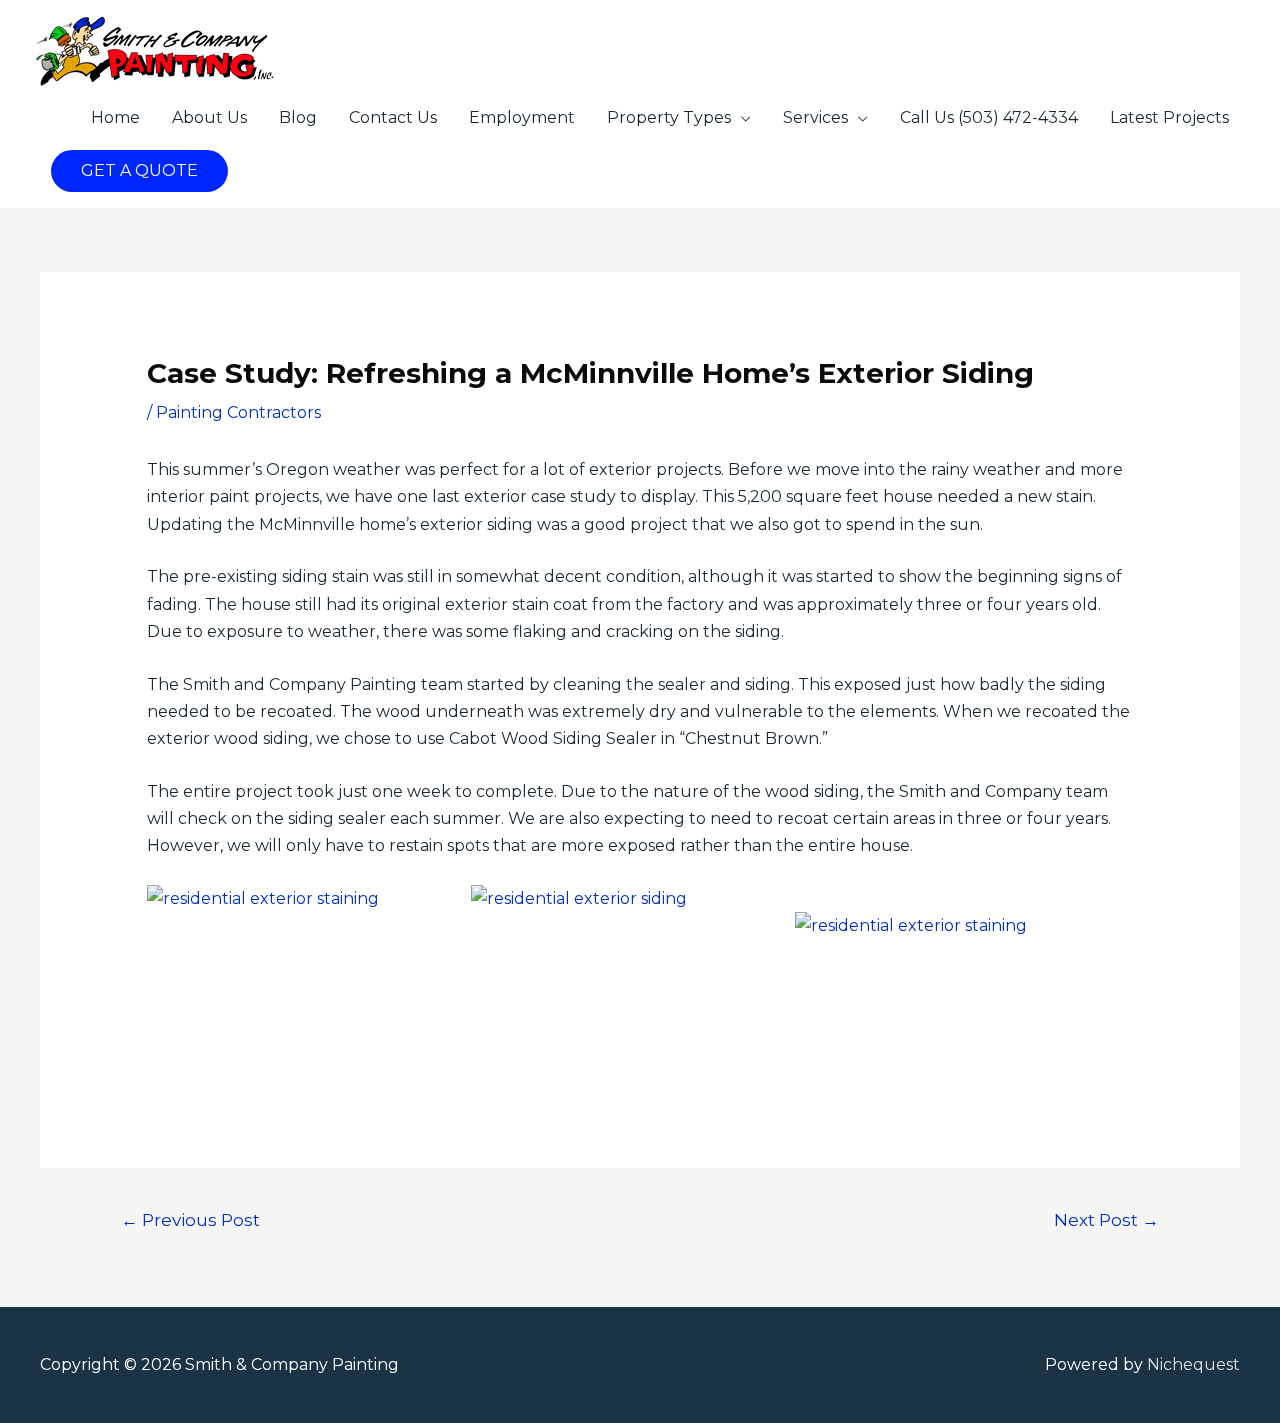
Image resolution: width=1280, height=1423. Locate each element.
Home (115, 117)
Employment (522, 117)
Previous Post (190, 1219)
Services (815, 117)
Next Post (1106, 1219)
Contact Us (393, 117)
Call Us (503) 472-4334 (989, 117)
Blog (298, 117)
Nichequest (1193, 1364)
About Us (209, 117)
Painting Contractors (238, 412)
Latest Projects (1169, 117)
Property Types (669, 117)
